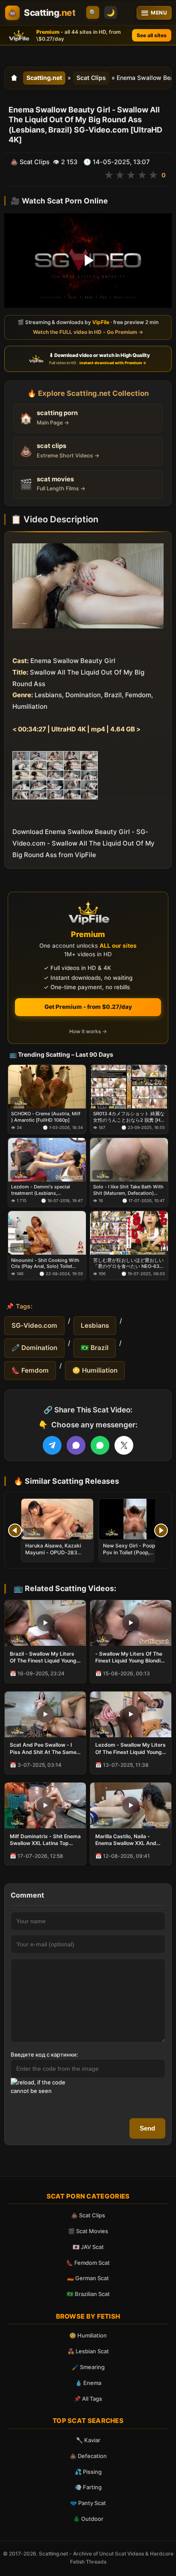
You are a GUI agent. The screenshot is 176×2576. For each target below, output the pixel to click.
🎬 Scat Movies (88, 2231)
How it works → (88, 1031)
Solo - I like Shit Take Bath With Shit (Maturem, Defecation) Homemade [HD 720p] (128, 1190)
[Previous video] (15, 1530)
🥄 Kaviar (88, 2440)
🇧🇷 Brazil (95, 1348)
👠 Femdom (30, 1370)
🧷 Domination (34, 1348)
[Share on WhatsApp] (100, 1445)
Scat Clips (91, 78)
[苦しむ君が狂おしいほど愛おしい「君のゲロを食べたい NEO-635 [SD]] (129, 1233)
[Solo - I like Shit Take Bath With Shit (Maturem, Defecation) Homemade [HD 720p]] (129, 1160)
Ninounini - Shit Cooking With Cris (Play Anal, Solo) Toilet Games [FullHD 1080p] (45, 1263)
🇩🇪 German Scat (88, 2278)
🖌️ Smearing (88, 2367)
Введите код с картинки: (44, 2054)
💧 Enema (88, 2383)
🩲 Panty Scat (88, 2503)
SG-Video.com (34, 1325)
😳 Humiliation (95, 1370)
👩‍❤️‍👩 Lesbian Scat (88, 2351)
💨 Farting (88, 2487)
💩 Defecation (88, 2456)
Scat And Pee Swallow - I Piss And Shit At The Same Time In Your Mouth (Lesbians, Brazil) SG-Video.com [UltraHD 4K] (43, 1748)
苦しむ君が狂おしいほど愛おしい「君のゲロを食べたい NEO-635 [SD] (128, 1263)
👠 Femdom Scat (88, 2263)
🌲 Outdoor (88, 2519)
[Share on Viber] (76, 1445)
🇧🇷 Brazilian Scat (88, 2294)
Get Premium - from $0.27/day (88, 1007)
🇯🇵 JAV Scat (88, 2247)
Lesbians (95, 1325)
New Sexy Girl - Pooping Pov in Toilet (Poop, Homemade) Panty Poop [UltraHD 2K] (133, 1556)
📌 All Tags (88, 2399)
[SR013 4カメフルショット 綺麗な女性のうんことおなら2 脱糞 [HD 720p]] (129, 1087)
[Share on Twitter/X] (124, 1445)
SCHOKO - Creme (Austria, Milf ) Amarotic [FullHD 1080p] (46, 1117)
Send (147, 2128)
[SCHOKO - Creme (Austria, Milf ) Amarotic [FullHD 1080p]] (47, 1087)
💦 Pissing (88, 2472)
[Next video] (161, 1530)
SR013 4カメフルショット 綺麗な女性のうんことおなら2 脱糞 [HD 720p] (129, 1117)
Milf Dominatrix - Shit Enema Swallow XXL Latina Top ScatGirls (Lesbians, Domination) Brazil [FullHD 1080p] (45, 1840)
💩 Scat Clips (88, 2215)
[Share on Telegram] (52, 1445)
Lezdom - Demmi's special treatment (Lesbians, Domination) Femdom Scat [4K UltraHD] (46, 1190)
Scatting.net (44, 78)
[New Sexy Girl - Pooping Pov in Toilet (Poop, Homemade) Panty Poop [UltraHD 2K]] (135, 1519)
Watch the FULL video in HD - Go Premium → (88, 332)
